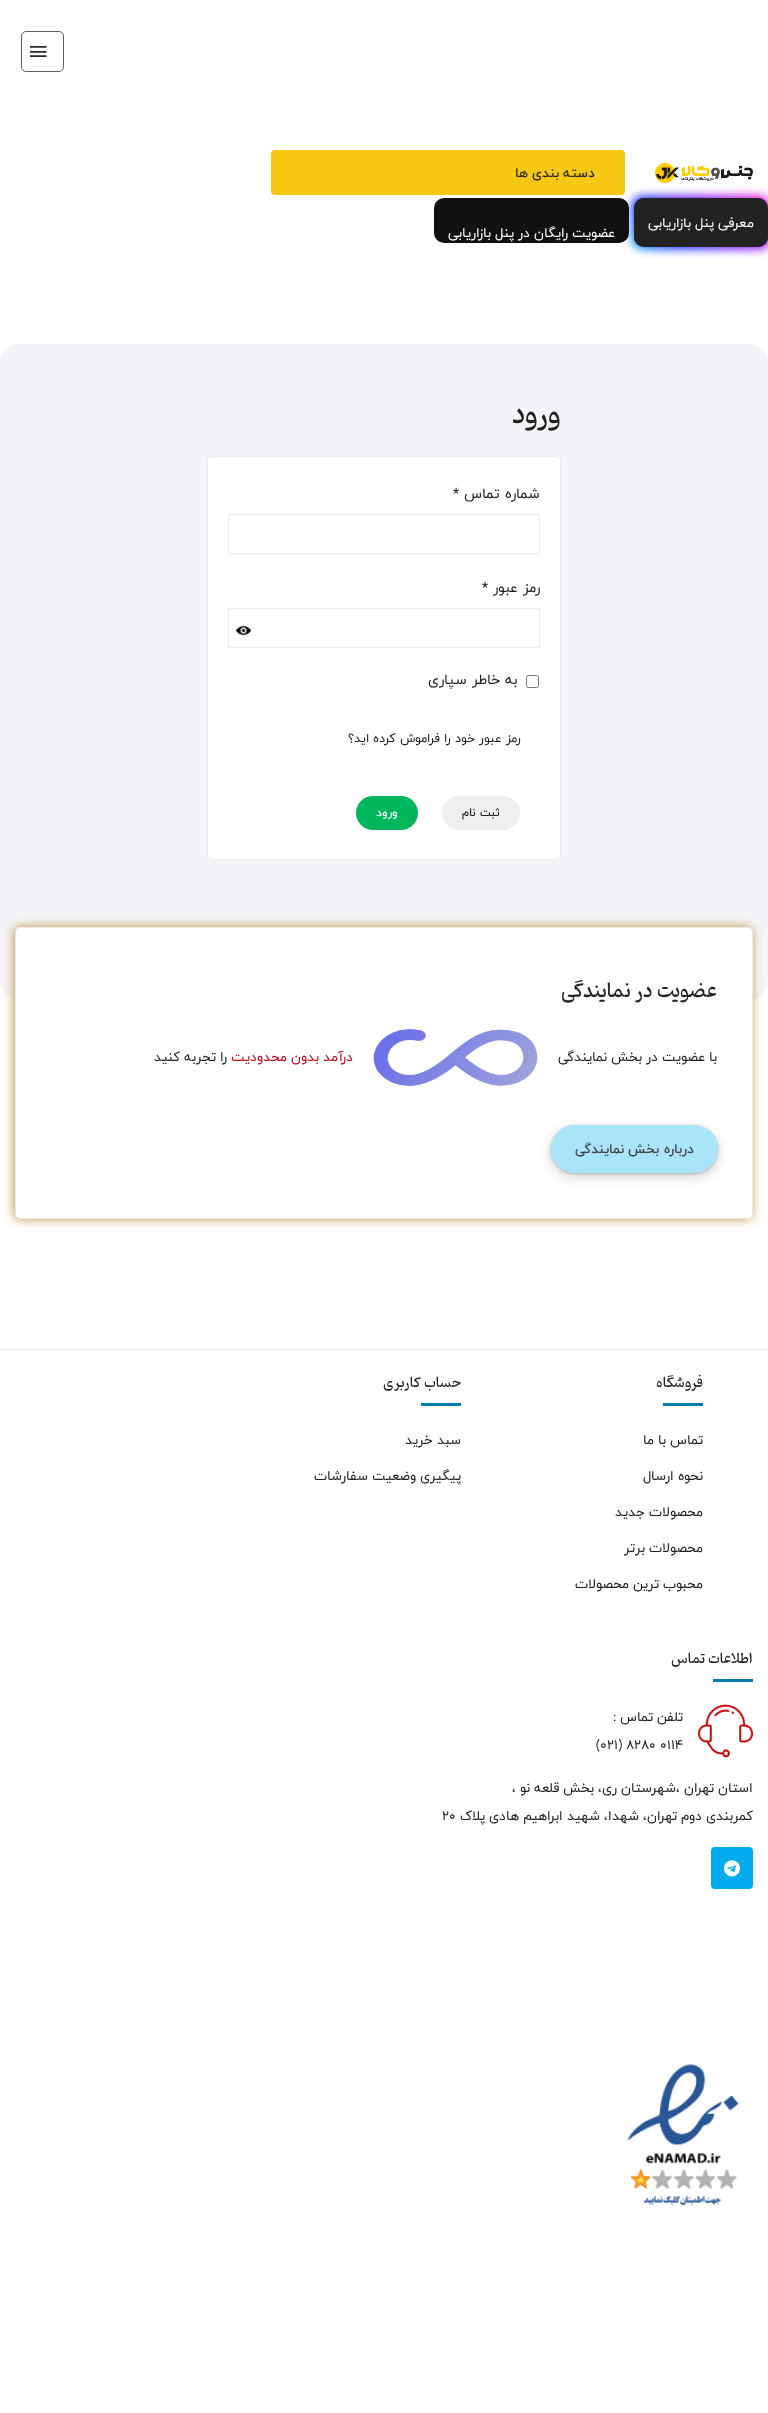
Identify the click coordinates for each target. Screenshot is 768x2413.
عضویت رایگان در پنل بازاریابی (531, 232)
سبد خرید (433, 1440)
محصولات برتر (663, 1548)
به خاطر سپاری (475, 680)
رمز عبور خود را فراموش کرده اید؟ (434, 739)
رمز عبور (511, 588)
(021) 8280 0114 (639, 1745)
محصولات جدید (659, 1512)
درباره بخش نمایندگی (634, 1149)
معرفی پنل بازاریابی (701, 223)
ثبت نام (481, 813)
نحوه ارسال (673, 1476)
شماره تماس (496, 494)
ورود (387, 813)
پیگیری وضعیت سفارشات (387, 1476)
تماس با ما (673, 1440)
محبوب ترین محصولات (639, 1584)
